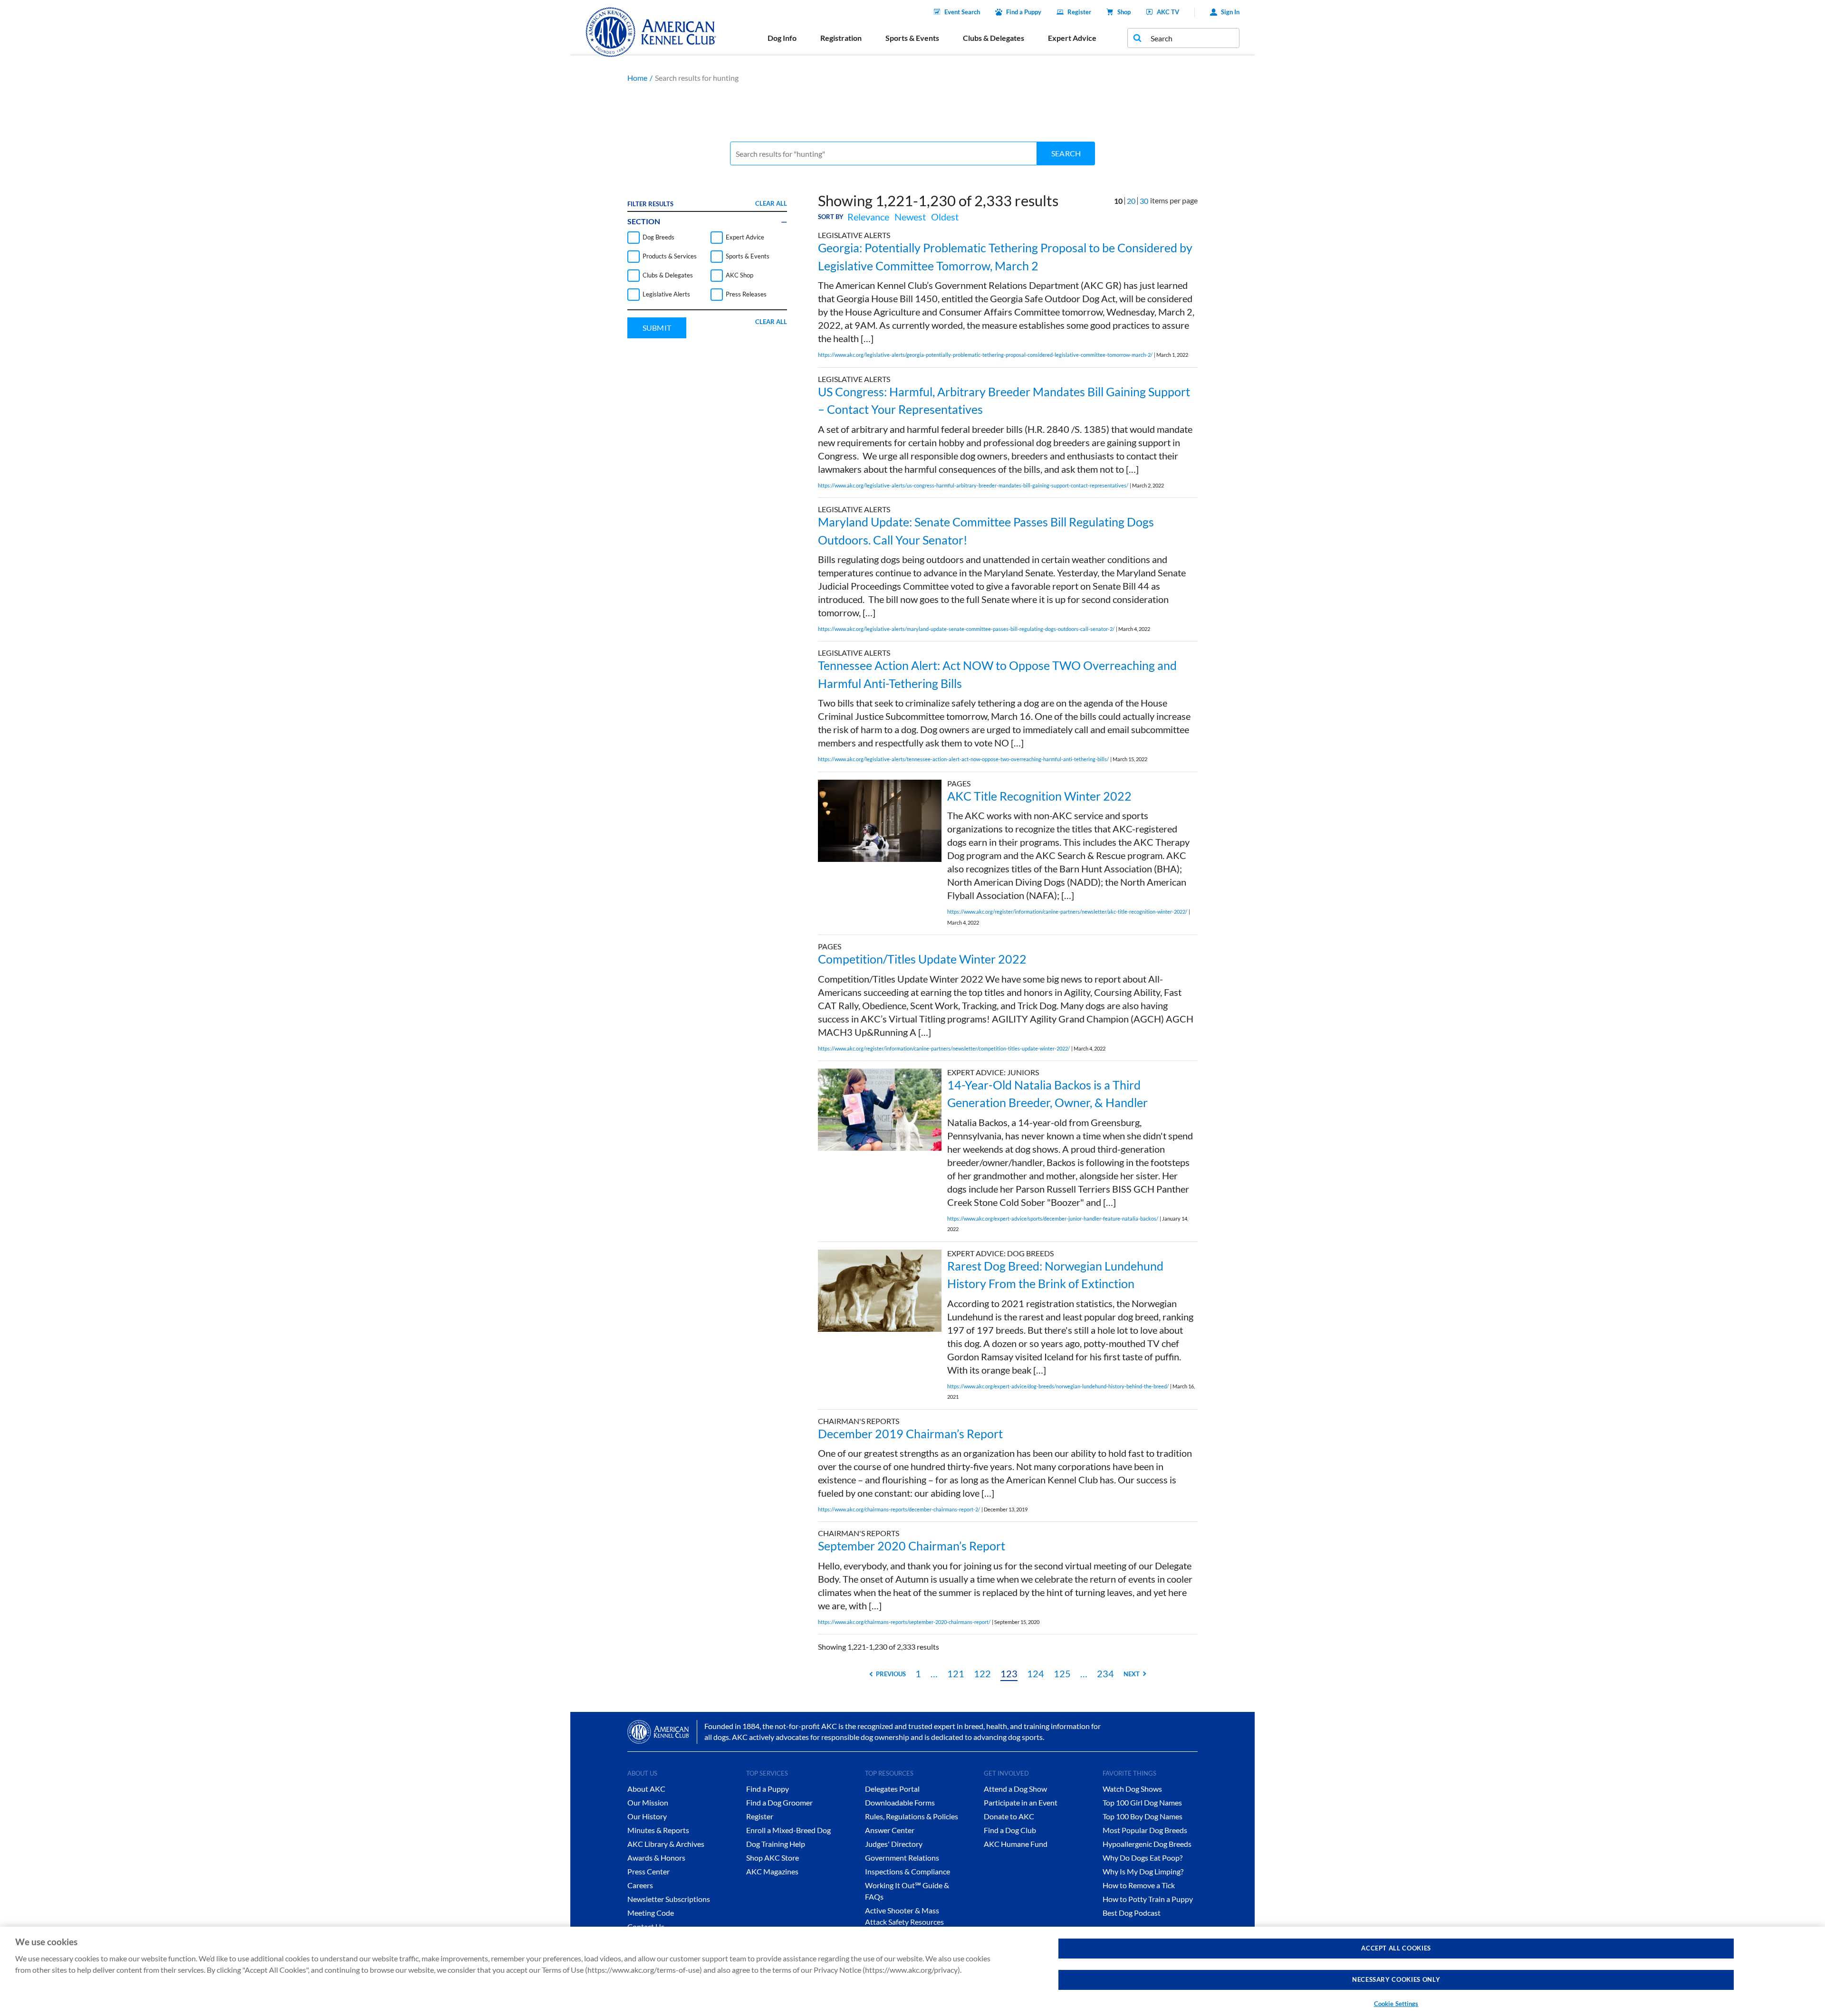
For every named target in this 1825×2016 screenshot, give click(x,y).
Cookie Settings (1396, 2004)
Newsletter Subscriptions (669, 1899)
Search (1066, 153)
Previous (891, 1674)
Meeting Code (651, 1913)
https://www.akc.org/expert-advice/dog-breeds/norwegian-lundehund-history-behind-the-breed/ (1058, 1386)
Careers (640, 1885)
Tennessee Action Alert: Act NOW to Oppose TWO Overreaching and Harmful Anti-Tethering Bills (997, 674)
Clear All (771, 203)
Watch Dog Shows (1132, 1789)
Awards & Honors (656, 1858)
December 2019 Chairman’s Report (910, 1433)
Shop (1124, 12)
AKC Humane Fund (1016, 1844)
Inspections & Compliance (908, 1871)
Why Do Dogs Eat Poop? (1143, 1858)
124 (1036, 1673)
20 (1131, 201)
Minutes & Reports (658, 1830)
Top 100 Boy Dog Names (1143, 1816)
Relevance (868, 217)
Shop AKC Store (773, 1858)
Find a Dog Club (1010, 1830)
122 (982, 1673)
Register (1079, 12)
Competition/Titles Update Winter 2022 (922, 959)
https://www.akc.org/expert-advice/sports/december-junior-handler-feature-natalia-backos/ (1053, 1218)
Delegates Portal (892, 1789)
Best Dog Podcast (1132, 1913)
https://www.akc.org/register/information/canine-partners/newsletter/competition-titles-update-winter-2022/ (944, 1048)
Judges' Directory (894, 1844)
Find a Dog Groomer (779, 1802)
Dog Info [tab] (782, 38)
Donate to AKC (1009, 1816)
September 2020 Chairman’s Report (912, 1546)
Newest (910, 217)
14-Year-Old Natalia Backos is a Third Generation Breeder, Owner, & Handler (1047, 1094)
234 (1105, 1673)
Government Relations (902, 1858)
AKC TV (1168, 12)
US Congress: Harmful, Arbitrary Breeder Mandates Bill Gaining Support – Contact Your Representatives (1004, 401)
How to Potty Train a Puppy (1148, 1899)
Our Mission (648, 1802)
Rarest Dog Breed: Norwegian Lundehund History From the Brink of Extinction (1055, 1275)
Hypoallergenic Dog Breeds (1147, 1844)
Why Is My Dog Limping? (1143, 1871)
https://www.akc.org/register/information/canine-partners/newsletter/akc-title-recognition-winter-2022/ (1067, 912)
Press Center (648, 1871)
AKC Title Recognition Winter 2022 (1039, 796)
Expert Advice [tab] (1072, 38)
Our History (647, 1816)
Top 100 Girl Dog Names (1142, 1802)
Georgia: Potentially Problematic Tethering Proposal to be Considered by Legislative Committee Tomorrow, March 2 (1005, 257)
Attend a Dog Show (1015, 1789)
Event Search (962, 12)
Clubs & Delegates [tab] (994, 38)
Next (1132, 1674)
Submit (657, 328)
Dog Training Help (776, 1844)
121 (956, 1673)
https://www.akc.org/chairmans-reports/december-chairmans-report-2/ (899, 1509)
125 (1062, 1673)
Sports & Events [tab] (912, 38)
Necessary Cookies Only (1396, 1980)
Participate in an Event (1021, 1802)
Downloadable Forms (900, 1802)
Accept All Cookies (1396, 1948)
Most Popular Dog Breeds (1145, 1830)
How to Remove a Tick (1139, 1885)
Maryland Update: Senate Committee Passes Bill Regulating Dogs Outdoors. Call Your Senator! (986, 531)
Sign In (1230, 12)
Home (637, 78)
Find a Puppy (1024, 12)
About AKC (646, 1789)
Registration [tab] (841, 38)
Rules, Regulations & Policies (912, 1816)
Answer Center (890, 1830)
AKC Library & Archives (666, 1844)
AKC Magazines (772, 1871)
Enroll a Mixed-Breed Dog (788, 1830)
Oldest (945, 217)
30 (1144, 201)
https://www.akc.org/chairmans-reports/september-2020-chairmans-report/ (904, 1622)
